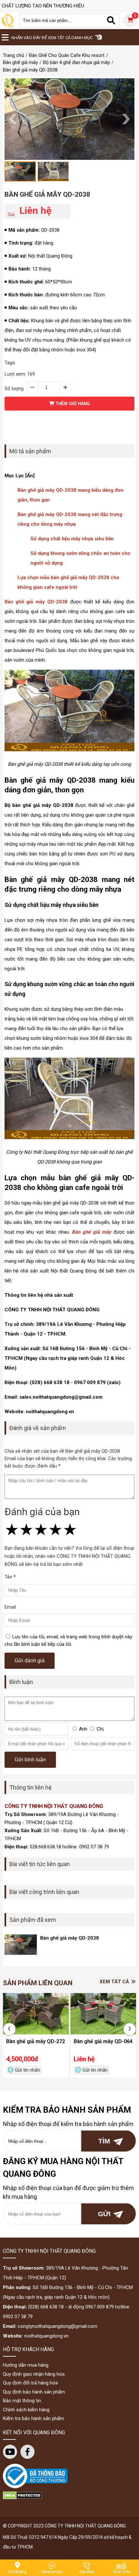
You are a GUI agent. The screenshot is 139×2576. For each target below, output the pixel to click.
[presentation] (9, 2029)
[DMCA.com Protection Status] (22, 2498)
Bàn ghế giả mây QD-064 (103, 2041)
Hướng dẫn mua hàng (26, 2365)
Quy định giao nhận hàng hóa (34, 2374)
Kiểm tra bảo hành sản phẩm (33, 2418)
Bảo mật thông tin (22, 2401)
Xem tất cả (115, 1982)
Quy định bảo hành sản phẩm (34, 2392)
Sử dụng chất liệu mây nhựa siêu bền (72, 539)
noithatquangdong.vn (46, 2336)
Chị (100, 1729)
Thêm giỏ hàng (72, 404)
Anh (83, 1729)
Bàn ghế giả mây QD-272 (36, 2041)
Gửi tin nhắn (27, 2070)
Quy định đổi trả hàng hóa (30, 2383)
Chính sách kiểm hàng (26, 2410)
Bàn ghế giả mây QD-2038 (47, 194)
